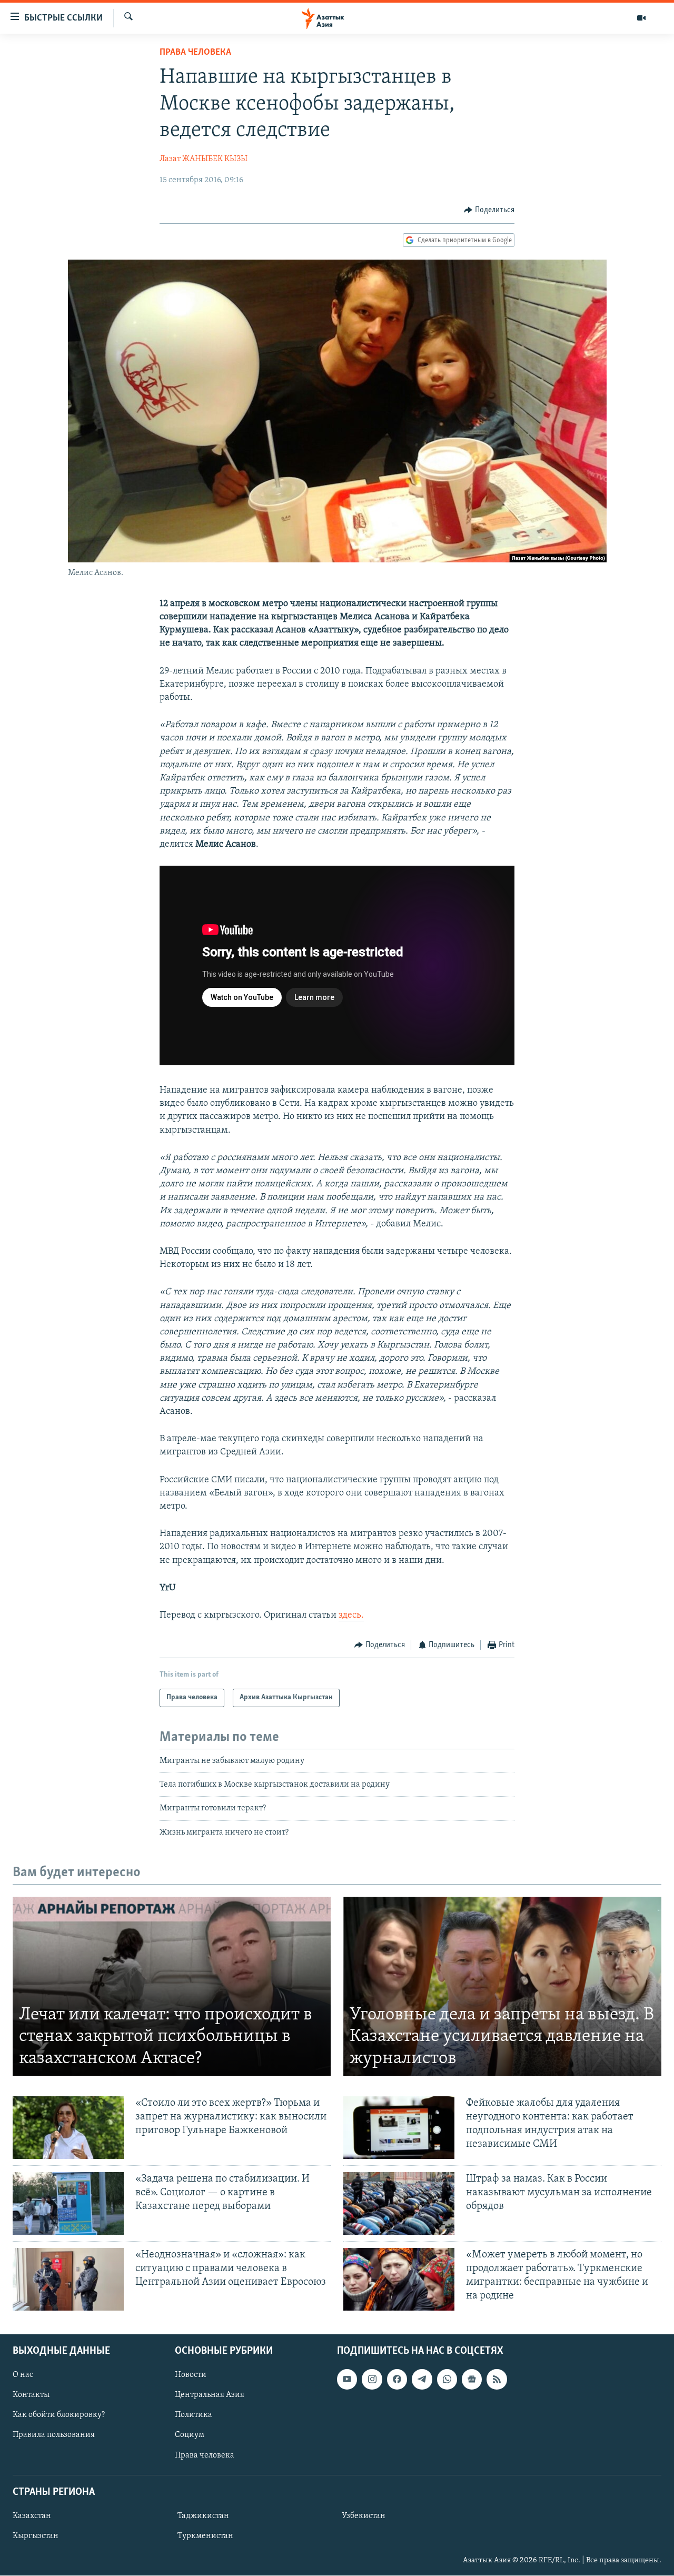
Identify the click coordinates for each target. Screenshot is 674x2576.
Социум (190, 2435)
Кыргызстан (36, 2536)
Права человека (195, 53)
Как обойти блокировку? (59, 2415)
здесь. (351, 1616)
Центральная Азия (210, 2395)
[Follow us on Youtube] (347, 2380)
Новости (191, 2375)
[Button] (489, 210)
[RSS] (497, 2380)
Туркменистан (205, 2536)
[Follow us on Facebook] (397, 2380)
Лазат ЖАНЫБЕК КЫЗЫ (204, 159)
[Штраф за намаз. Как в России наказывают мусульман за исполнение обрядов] (399, 2203)
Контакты (31, 2395)
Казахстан (32, 2516)
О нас (23, 2375)
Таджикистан (203, 2516)
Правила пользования (54, 2435)
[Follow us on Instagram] (372, 2380)
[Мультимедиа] (641, 18)
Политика (194, 2415)
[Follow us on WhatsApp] (447, 2380)
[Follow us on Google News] (472, 2380)
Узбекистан (364, 2516)
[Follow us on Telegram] (422, 2380)
